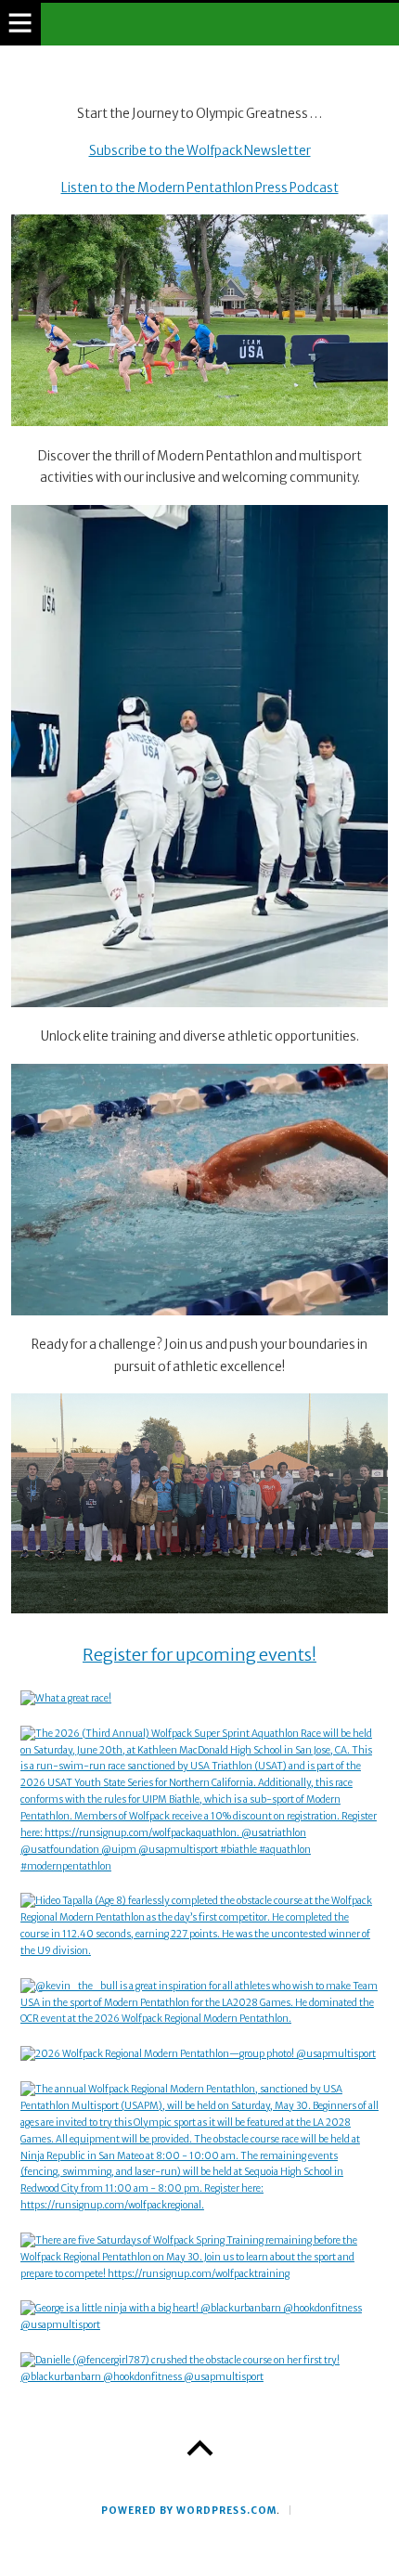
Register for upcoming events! (199, 1655)
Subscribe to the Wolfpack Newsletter (200, 151)
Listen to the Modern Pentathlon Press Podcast (200, 188)
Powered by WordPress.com (188, 2511)
